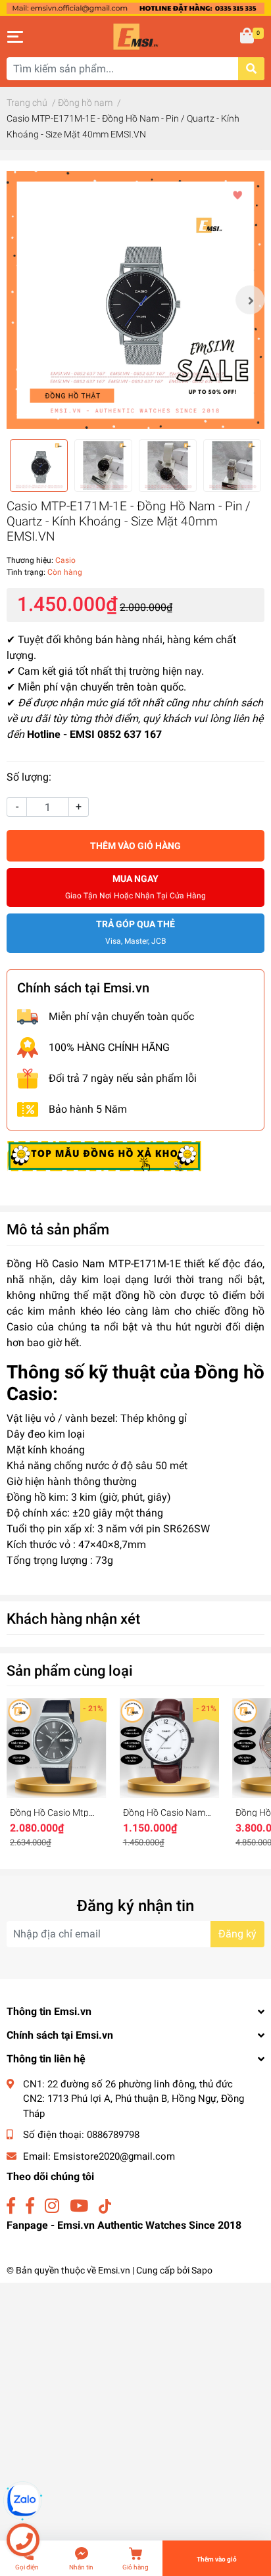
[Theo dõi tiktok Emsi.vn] (105, 2206)
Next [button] (250, 300)
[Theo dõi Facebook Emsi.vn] (11, 2206)
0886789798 (113, 2135)
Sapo (202, 2270)
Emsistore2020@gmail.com (114, 2156)
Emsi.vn (114, 2270)
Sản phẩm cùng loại (70, 1670)
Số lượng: (29, 777)
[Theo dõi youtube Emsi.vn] (79, 2206)
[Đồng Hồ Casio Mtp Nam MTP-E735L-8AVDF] (57, 1748)
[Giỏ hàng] (248, 37)
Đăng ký (237, 1934)
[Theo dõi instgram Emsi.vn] (52, 2206)
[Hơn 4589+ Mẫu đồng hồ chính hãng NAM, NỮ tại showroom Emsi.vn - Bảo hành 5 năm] (135, 8)
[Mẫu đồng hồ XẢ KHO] (104, 1155)
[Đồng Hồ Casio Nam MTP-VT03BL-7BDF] (170, 1748)
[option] (135, 300)
